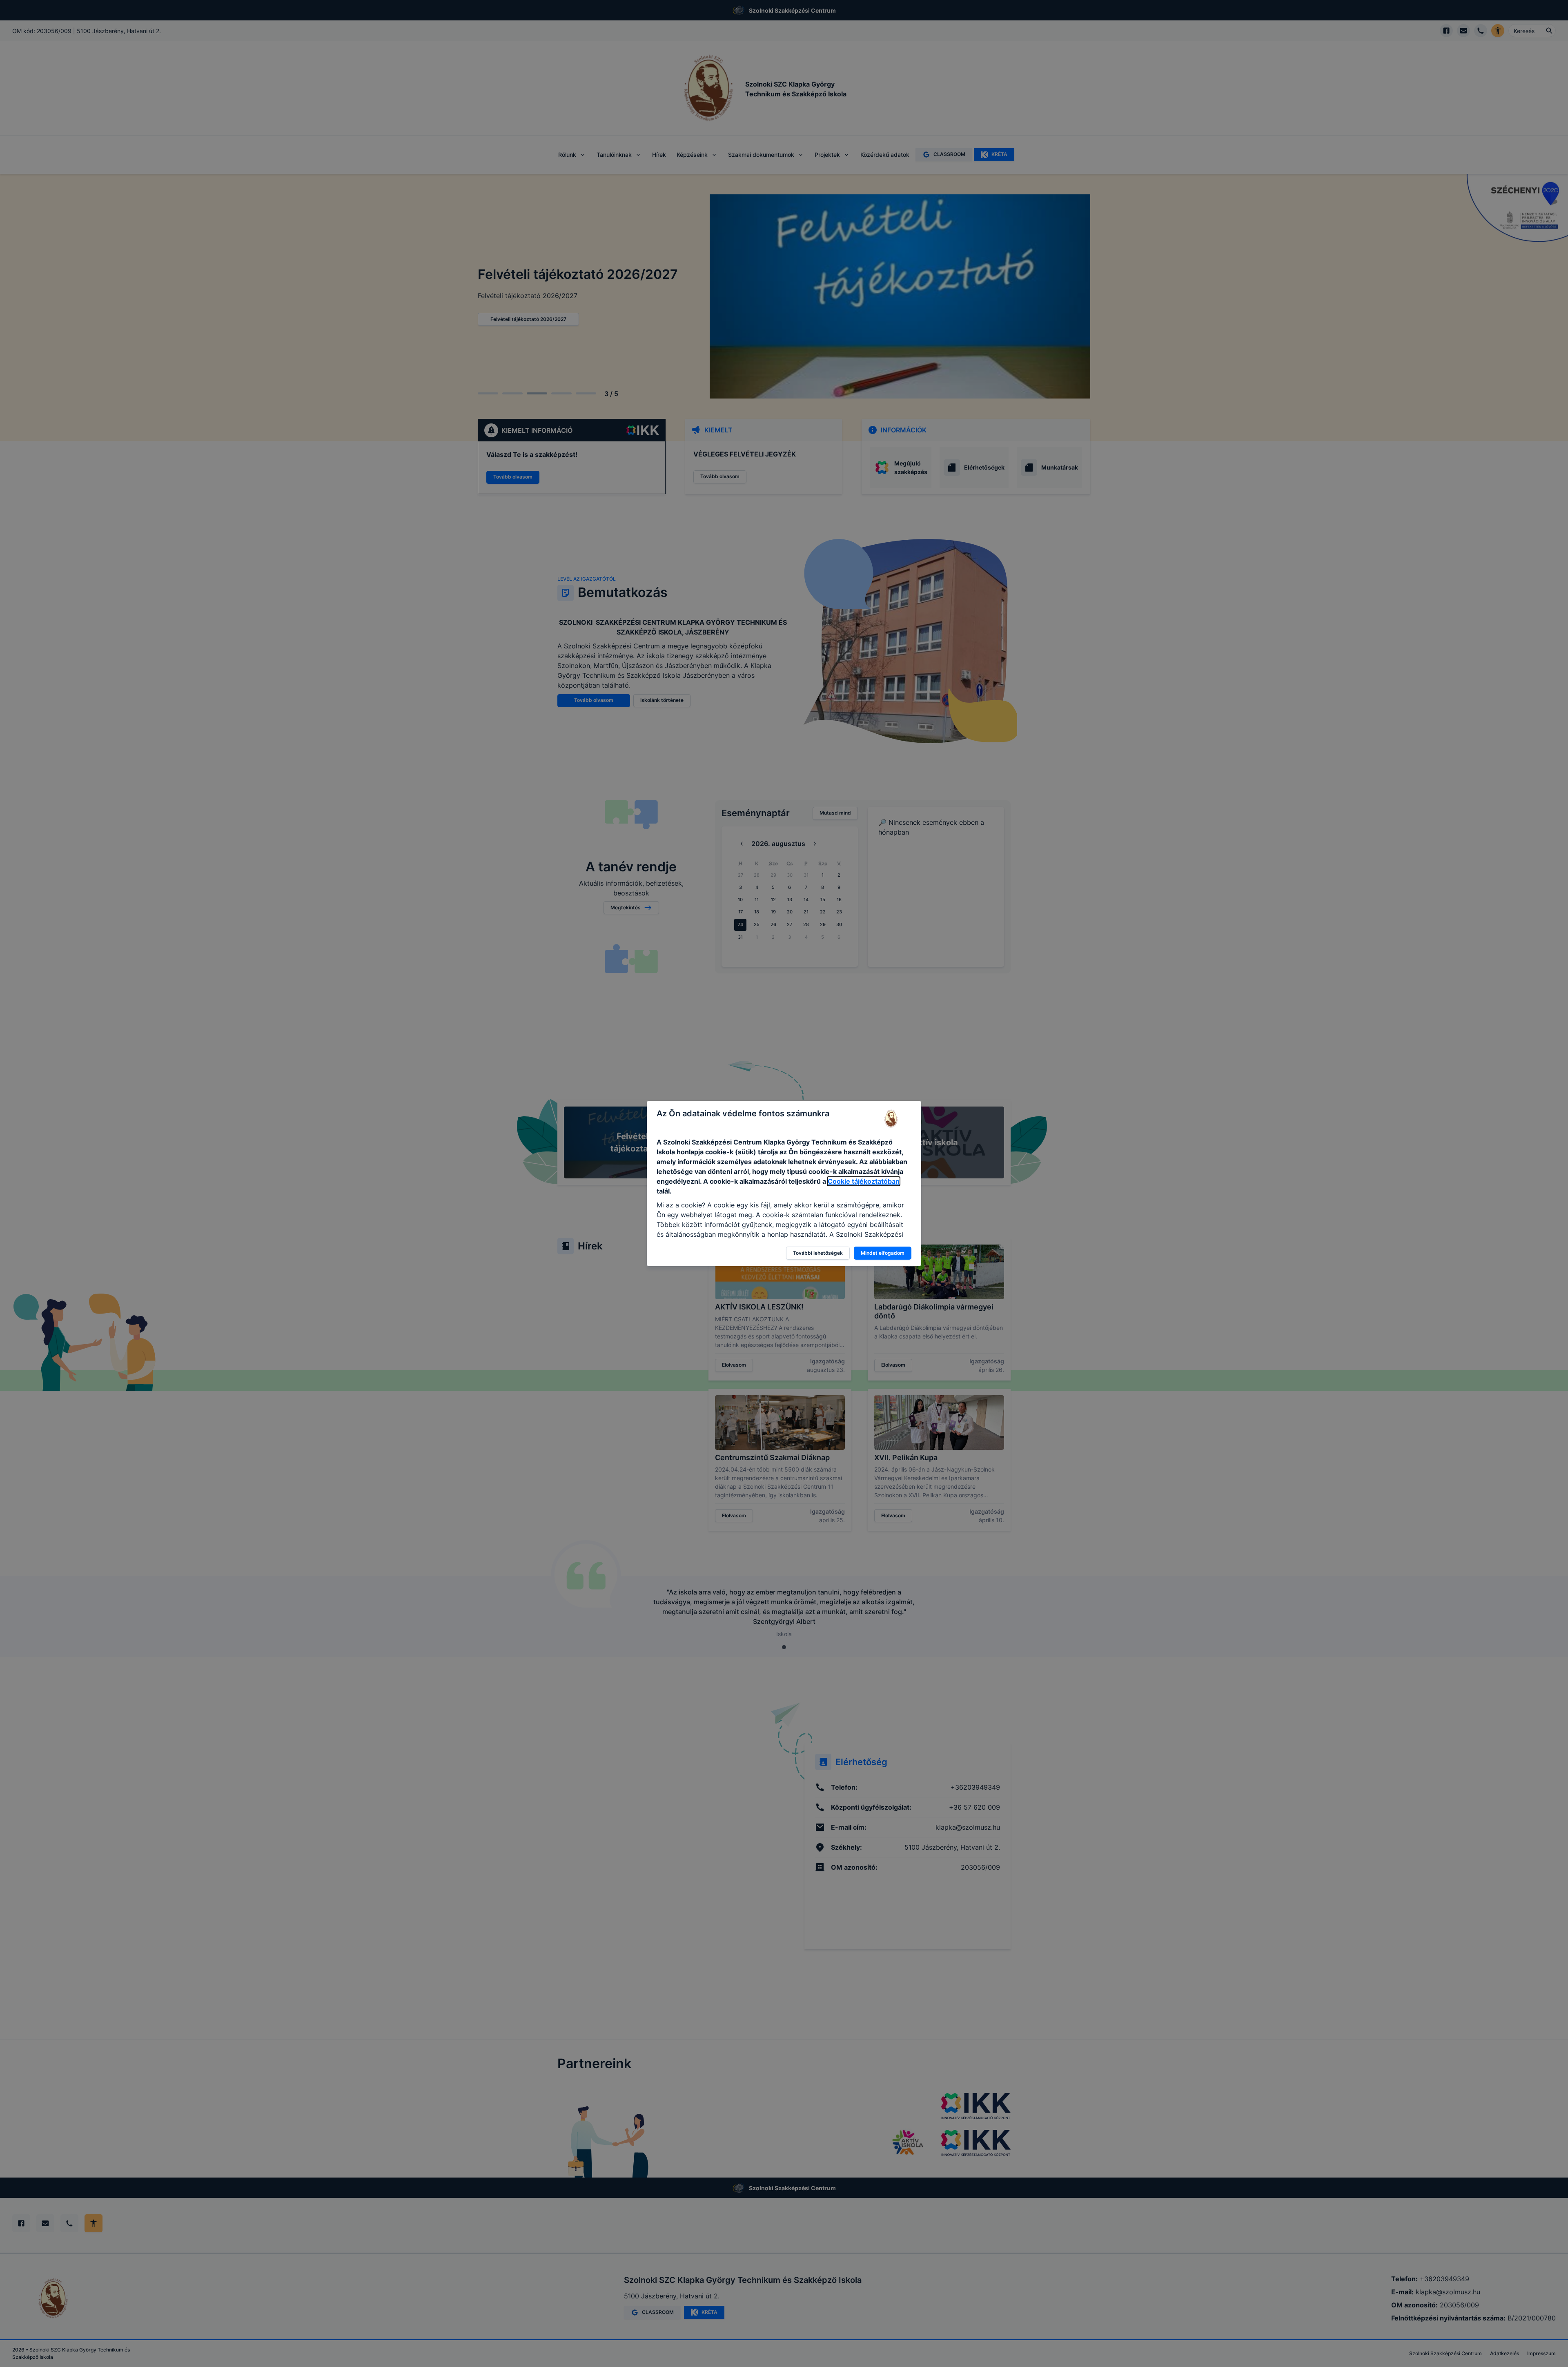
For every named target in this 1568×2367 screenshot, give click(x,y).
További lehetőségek (818, 1253)
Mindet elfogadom (883, 1253)
